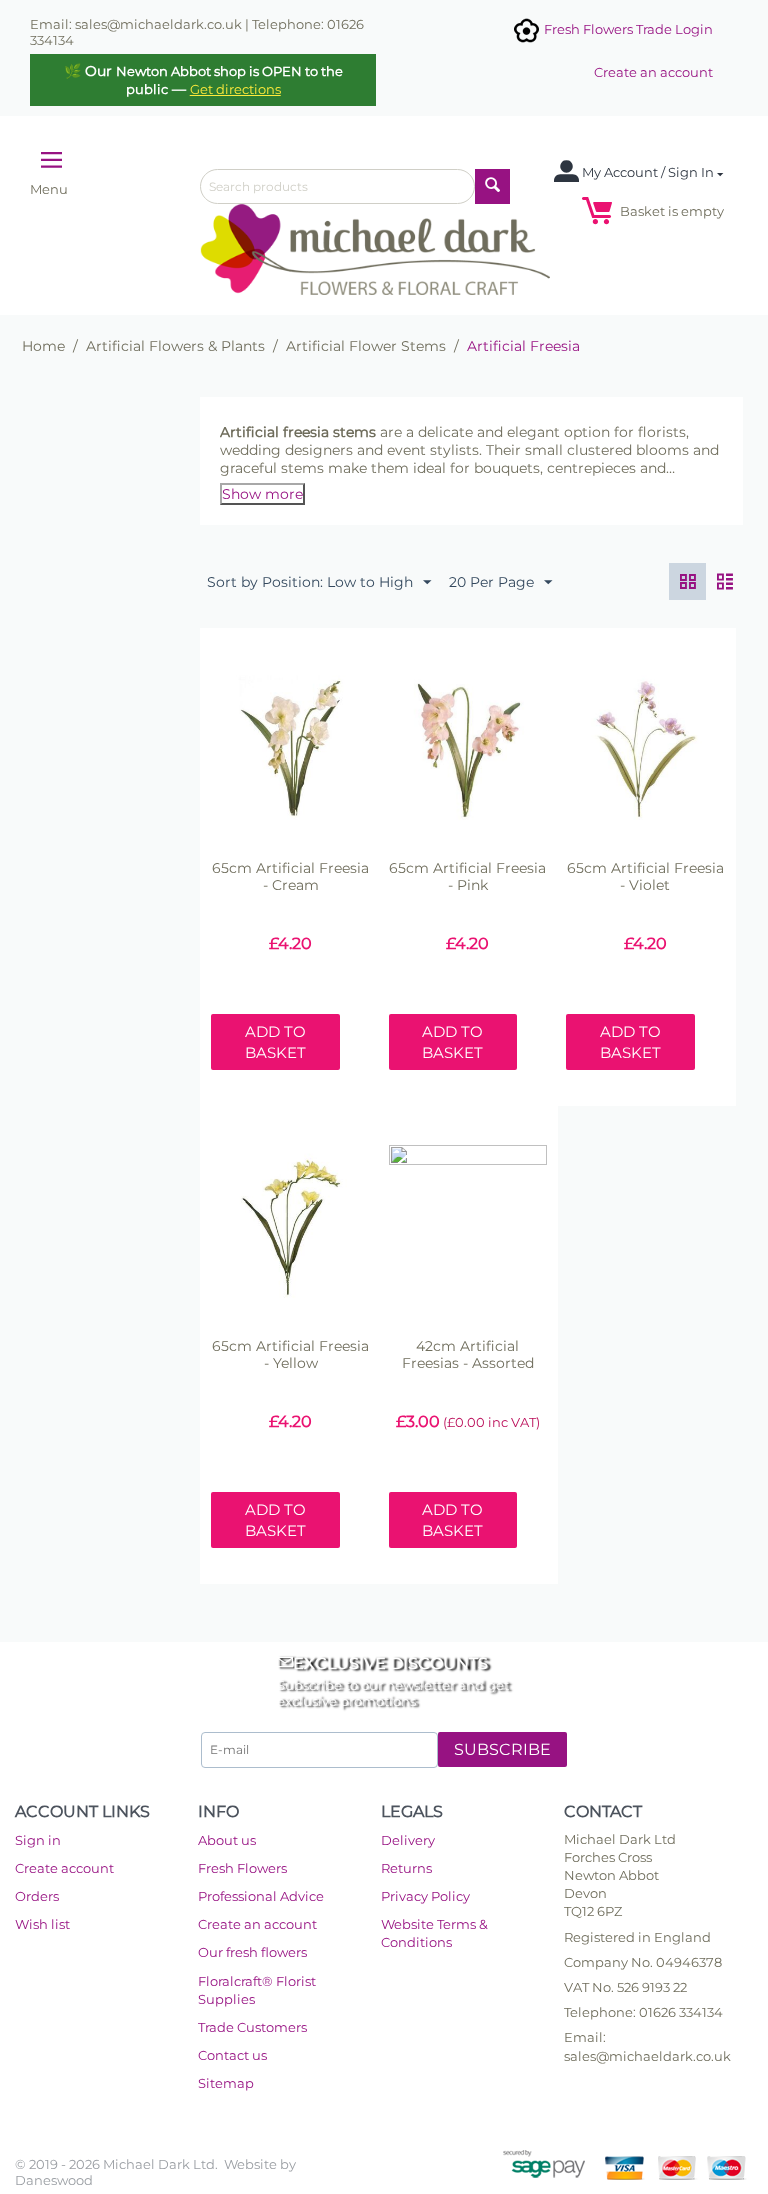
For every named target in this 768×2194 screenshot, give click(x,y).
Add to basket (275, 1042)
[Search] (492, 186)
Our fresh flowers (252, 1952)
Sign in (38, 1840)
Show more (262, 494)
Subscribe (502, 1749)
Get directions (235, 89)
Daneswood (54, 2180)
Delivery (408, 1840)
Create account (64, 1868)
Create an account (653, 72)
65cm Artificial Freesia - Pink (467, 877)
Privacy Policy (425, 1896)
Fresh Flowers (242, 1868)
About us (227, 1840)
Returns (406, 1868)
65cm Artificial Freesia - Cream (290, 877)
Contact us (232, 2055)
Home (43, 346)
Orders (37, 1896)
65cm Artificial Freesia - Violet (645, 877)
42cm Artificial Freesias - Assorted (468, 1355)
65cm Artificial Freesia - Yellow (290, 1355)
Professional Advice (261, 1896)
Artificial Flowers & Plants (175, 346)
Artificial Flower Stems (366, 346)
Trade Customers (252, 2027)
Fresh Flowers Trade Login (627, 29)
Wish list (42, 1924)
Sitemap (226, 2083)
